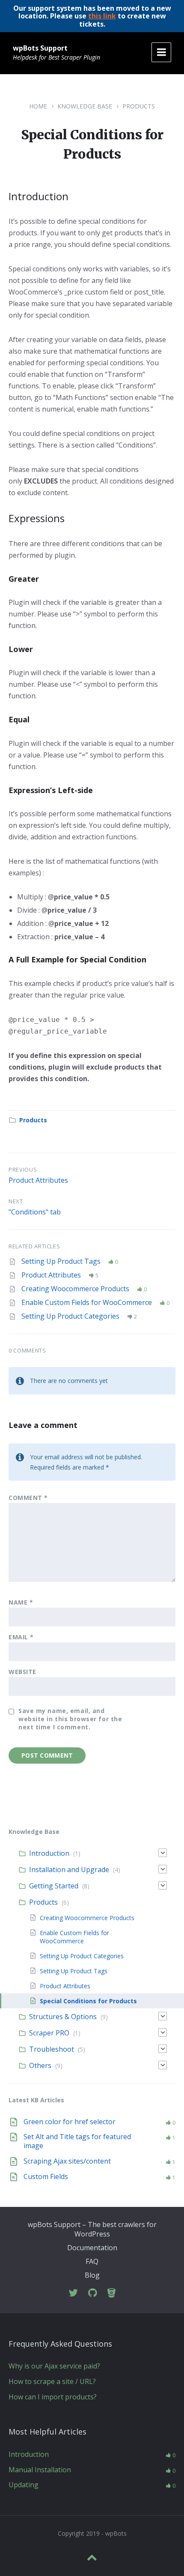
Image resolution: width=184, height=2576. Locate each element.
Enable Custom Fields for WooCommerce (88, 1302)
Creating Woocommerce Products (76, 1289)
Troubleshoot (52, 2049)
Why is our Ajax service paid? (54, 2366)
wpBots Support (40, 48)
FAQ (92, 2261)
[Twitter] (73, 2293)
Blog (92, 2275)
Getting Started (54, 1886)
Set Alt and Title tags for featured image (77, 2141)
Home (38, 106)
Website (22, 1672)
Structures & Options (63, 2017)
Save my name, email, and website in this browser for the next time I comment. (70, 1719)
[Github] (93, 2293)
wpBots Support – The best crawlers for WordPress (92, 2229)
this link (102, 16)
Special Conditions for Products (88, 2001)
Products (139, 106)
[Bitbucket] (111, 2293)
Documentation (92, 2248)
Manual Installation (40, 2470)
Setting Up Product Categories (71, 1316)
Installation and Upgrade (69, 1870)
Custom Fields (46, 2176)
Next (16, 1201)
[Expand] (163, 1853)
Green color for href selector (70, 2122)
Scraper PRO (49, 2033)
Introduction (49, 1853)
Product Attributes (38, 1180)
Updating (24, 2485)
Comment (28, 1498)
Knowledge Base (85, 106)
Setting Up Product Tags (62, 1261)
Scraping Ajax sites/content (67, 2161)
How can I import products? (53, 2397)
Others (40, 2065)
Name (21, 1602)
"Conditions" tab (35, 1212)
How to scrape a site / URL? (52, 2381)
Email (21, 1637)
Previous (23, 1169)
